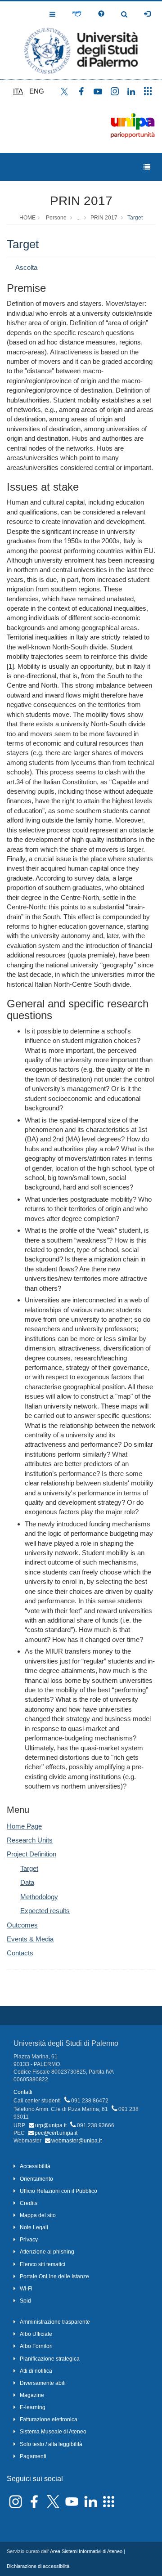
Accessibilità (35, 2166)
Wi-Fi (26, 2289)
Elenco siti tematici (43, 2264)
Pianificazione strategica (50, 2359)
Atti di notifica (36, 2371)
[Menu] (147, 167)
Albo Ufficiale (36, 2334)
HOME (27, 218)
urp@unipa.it (51, 2125)
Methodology (39, 1897)
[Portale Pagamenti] (77, 14)
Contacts (20, 1953)
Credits (29, 2203)
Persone (56, 218)
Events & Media (30, 1939)
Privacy (29, 2240)
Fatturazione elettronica (49, 2419)
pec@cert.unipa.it (56, 2133)
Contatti (23, 2092)
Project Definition (31, 1854)
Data (27, 1882)
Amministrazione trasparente (55, 2322)
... (79, 218)
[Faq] (101, 14)
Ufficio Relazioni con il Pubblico (58, 2191)
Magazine (32, 2395)
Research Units (30, 1840)
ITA (18, 91)
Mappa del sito (38, 2215)
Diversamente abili (43, 2383)
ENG (37, 91)
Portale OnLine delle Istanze (54, 2276)
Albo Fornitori (36, 2346)
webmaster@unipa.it (76, 2141)
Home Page (24, 1826)
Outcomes (22, 1925)
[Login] (147, 14)
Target (135, 218)
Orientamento (36, 2179)
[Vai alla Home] (81, 40)
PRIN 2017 (81, 201)
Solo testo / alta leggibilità (51, 2444)
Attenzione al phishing (47, 2252)
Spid (25, 2301)
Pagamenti (33, 2456)
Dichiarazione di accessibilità (38, 2566)
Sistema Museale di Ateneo (53, 2432)
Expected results (45, 1911)
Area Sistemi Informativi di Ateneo (86, 2551)
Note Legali (34, 2227)
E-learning (33, 2407)
